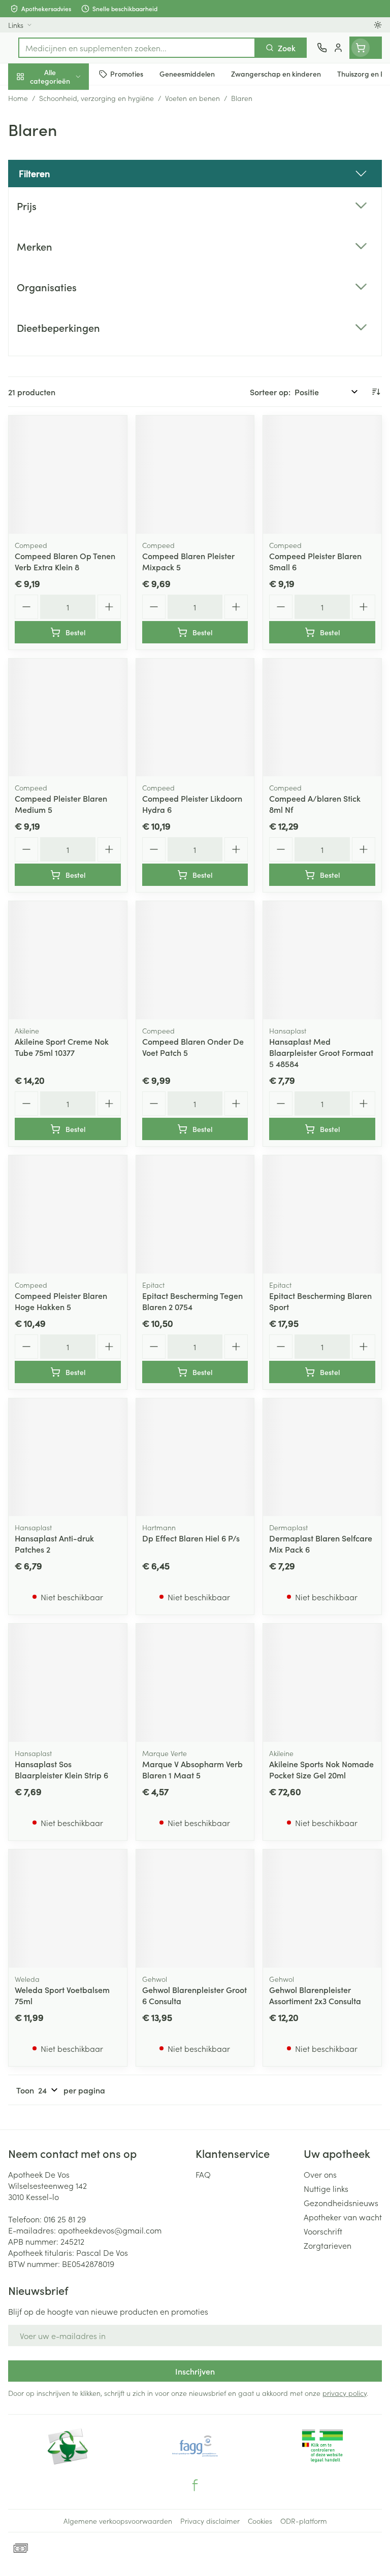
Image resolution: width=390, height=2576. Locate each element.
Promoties (27, 98)
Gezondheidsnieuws (341, 2203)
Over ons (320, 2174)
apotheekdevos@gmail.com (110, 2230)
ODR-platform (304, 2521)
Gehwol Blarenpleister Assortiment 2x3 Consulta (315, 1995)
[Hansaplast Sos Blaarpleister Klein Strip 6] (68, 1683)
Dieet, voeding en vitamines (65, 158)
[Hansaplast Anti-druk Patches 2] (68, 1457)
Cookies (260, 2521)
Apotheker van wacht (343, 2217)
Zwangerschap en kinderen (65, 190)
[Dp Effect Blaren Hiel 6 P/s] (195, 1457)
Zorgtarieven (328, 2245)
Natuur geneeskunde (65, 243)
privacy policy (345, 2393)
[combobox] (137, 48)
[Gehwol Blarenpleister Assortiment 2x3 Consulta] (322, 1909)
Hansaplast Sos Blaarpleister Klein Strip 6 (61, 1769)
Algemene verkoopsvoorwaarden (118, 2521)
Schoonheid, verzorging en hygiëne (65, 125)
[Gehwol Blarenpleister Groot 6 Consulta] (195, 1909)
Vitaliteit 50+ (65, 218)
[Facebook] (195, 2485)
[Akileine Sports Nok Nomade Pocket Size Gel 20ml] (322, 1683)
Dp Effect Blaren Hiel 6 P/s (191, 1538)
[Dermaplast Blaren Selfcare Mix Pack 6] (322, 1457)
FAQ (203, 2174)
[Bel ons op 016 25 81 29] (322, 48)
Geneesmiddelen (65, 316)
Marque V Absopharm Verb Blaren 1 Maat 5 (192, 1769)
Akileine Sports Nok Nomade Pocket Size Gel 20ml (321, 1769)
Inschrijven (195, 2371)
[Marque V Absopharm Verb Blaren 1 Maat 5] (195, 1683)
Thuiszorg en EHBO (65, 267)
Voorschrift (323, 2231)
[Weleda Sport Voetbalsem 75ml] (68, 1909)
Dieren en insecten (65, 292)
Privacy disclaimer (210, 2521)
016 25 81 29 (65, 2219)
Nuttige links (326, 2188)
